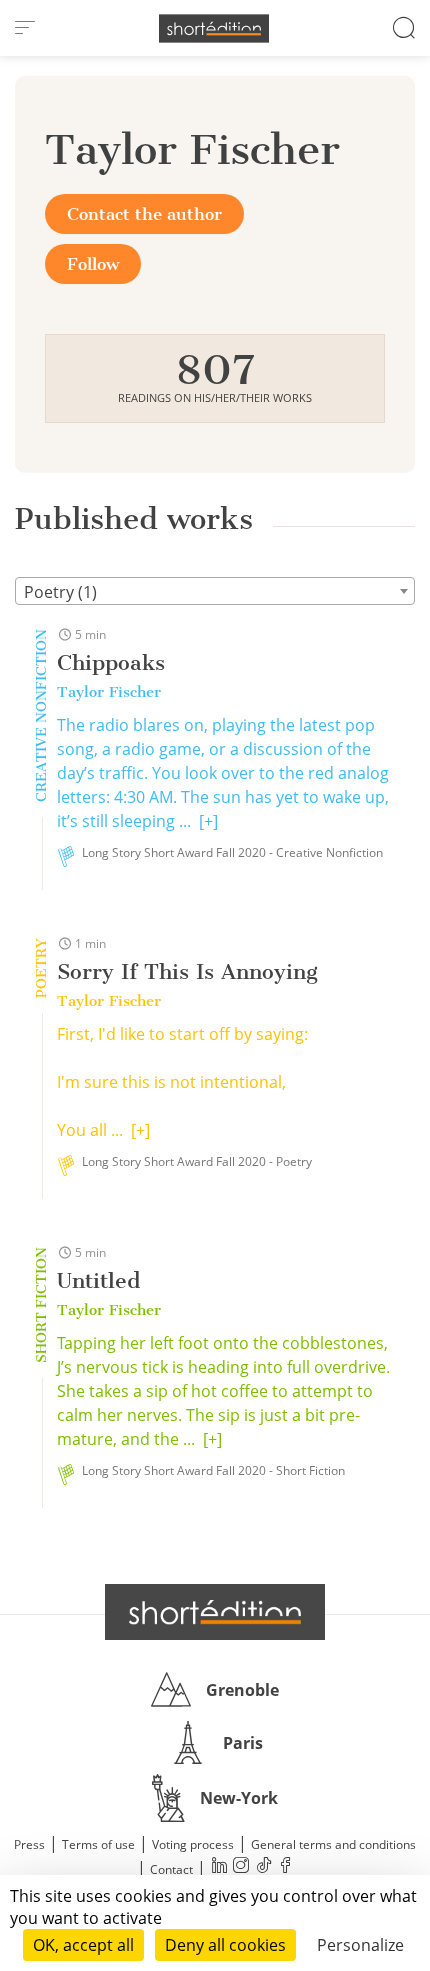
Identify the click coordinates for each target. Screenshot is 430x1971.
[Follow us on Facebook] (285, 1867)
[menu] (25, 28)
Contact (171, 1869)
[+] (208, 821)
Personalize (360, 1945)
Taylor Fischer (109, 692)
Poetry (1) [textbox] (60, 592)
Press (29, 1844)
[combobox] (215, 591)
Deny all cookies (225, 1945)
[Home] (214, 28)
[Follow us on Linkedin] (219, 1867)
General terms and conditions (333, 1844)
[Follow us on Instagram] (241, 1867)
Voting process (193, 1844)
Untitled (98, 1280)
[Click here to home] (215, 1612)
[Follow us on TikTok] (263, 1867)
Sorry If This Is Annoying (187, 971)
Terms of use (98, 1844)
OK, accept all (83, 1945)
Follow (93, 264)
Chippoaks (111, 662)
